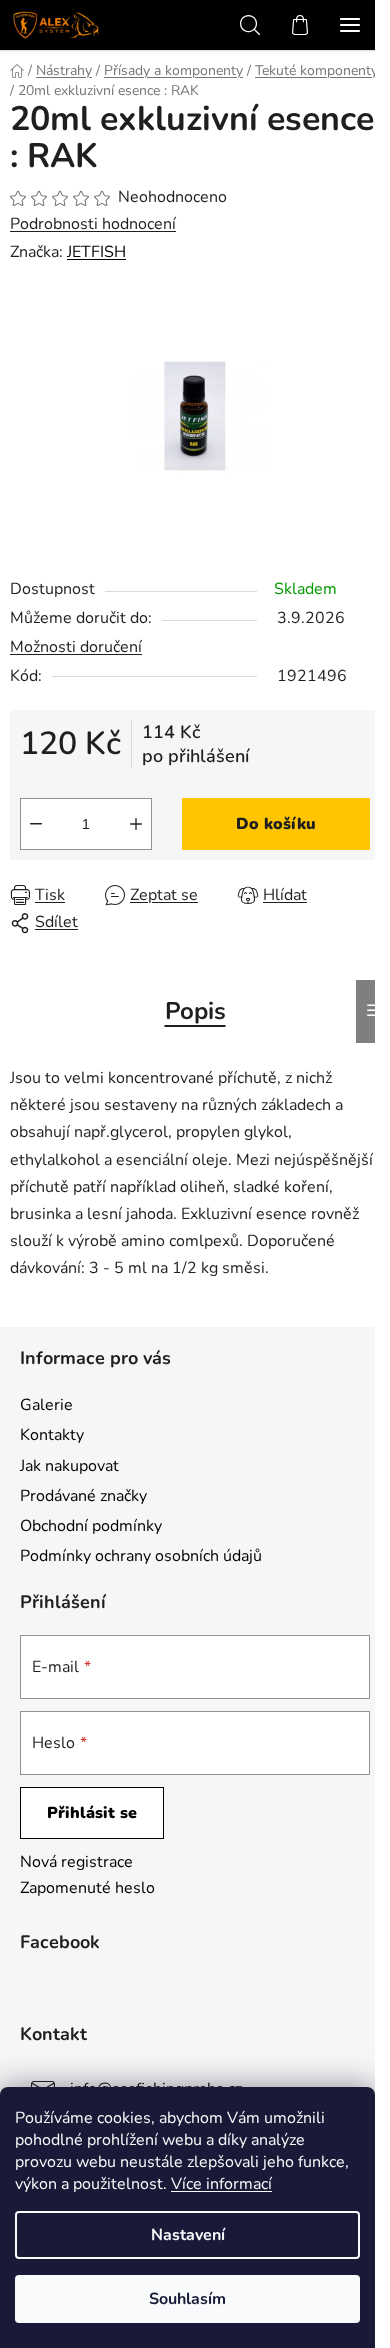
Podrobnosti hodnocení (93, 224)
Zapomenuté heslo (87, 1888)
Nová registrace (76, 1862)
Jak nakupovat (69, 1466)
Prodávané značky (83, 1496)
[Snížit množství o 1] (36, 824)
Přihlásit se (92, 1813)
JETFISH (96, 252)
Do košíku (276, 824)
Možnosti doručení (76, 647)
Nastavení (188, 2235)
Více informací (221, 2184)
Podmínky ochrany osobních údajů (141, 1556)
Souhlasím (187, 2299)
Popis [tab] (195, 1011)
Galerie (46, 1405)
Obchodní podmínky (91, 1526)
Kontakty (52, 1435)
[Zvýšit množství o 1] (136, 824)
